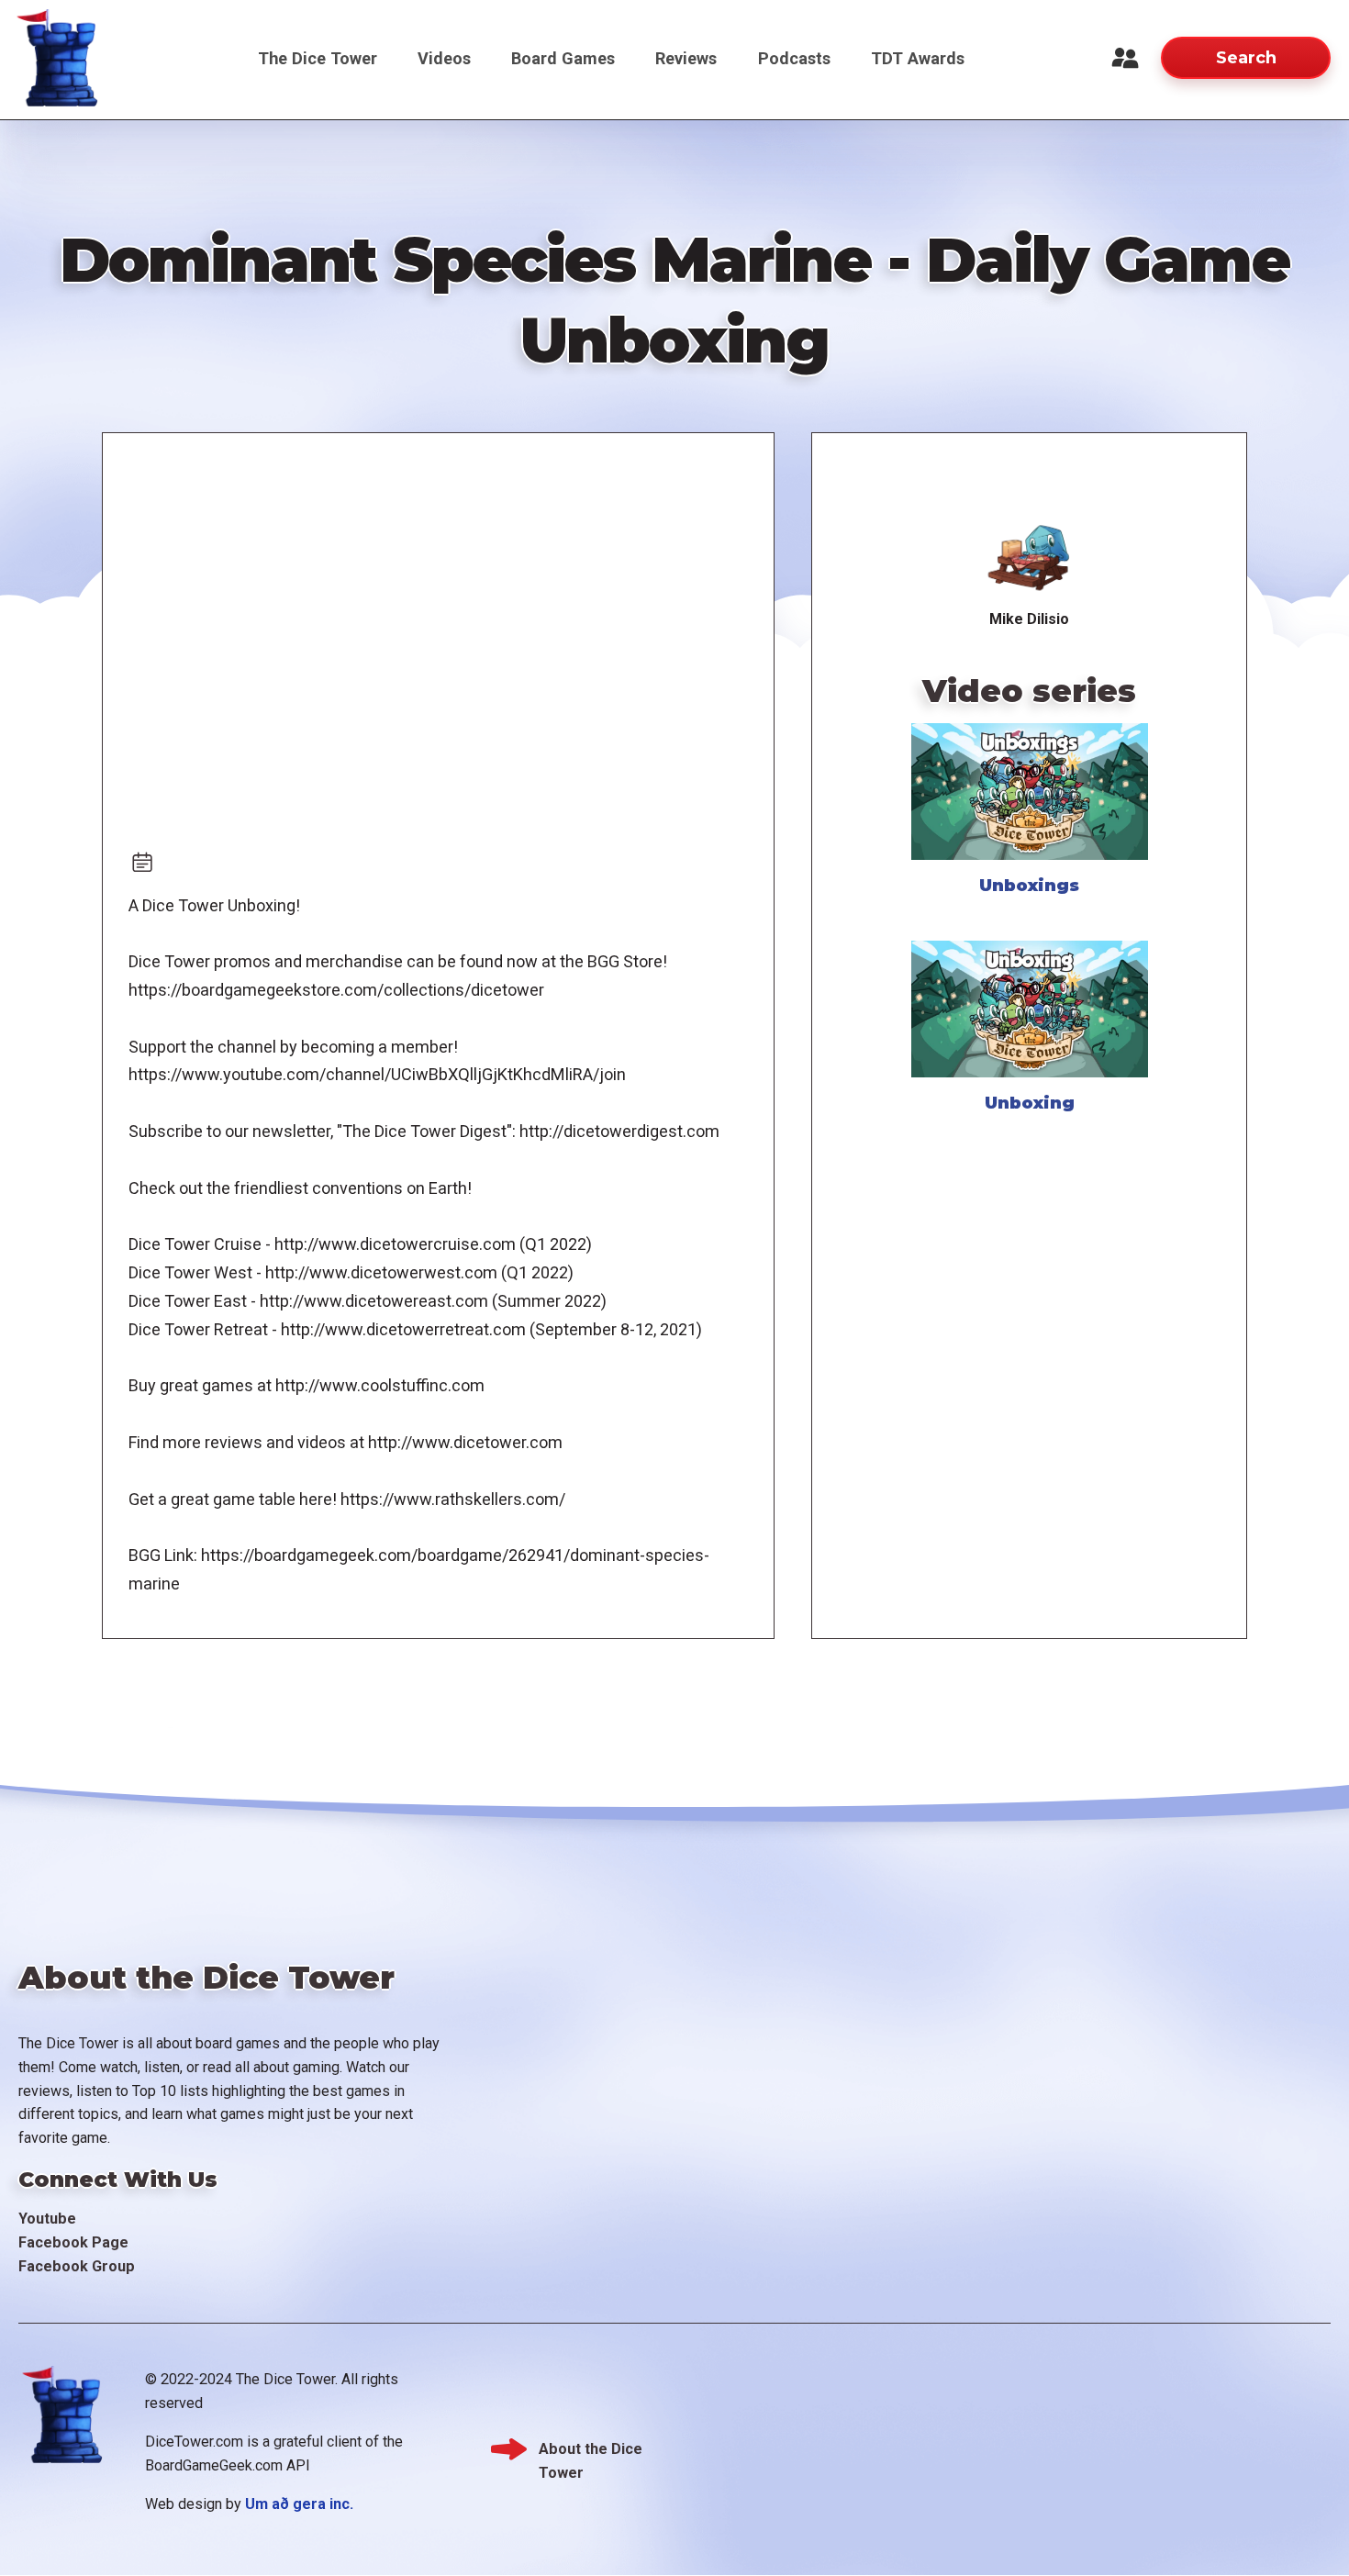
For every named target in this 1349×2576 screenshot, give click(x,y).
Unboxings (1029, 885)
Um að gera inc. (299, 2504)
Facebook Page (73, 2242)
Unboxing (1030, 1103)
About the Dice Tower (591, 2451)
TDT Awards (918, 58)
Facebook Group (77, 2266)
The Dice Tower (318, 58)
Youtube (47, 2219)
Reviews (686, 58)
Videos (444, 58)
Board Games (563, 58)
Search (1246, 57)
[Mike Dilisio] (1029, 557)
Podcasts (794, 58)
